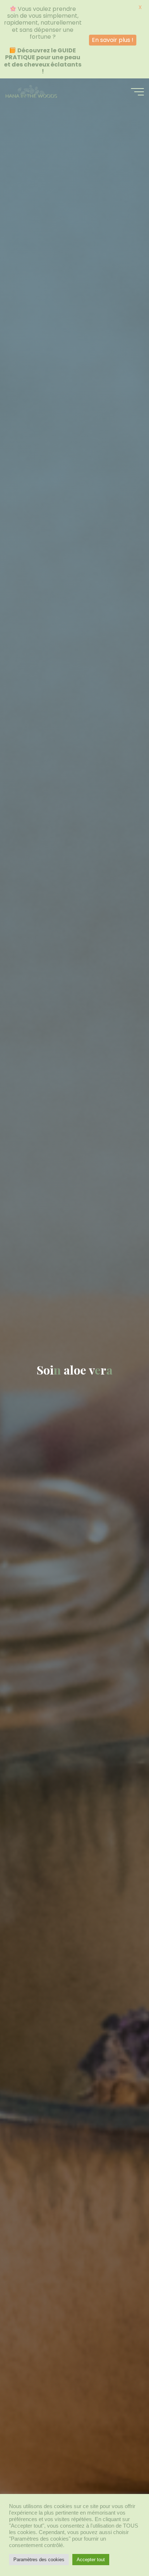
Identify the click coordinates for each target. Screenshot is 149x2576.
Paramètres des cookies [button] (39, 2560)
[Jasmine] (31, 92)
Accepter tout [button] (91, 2560)
